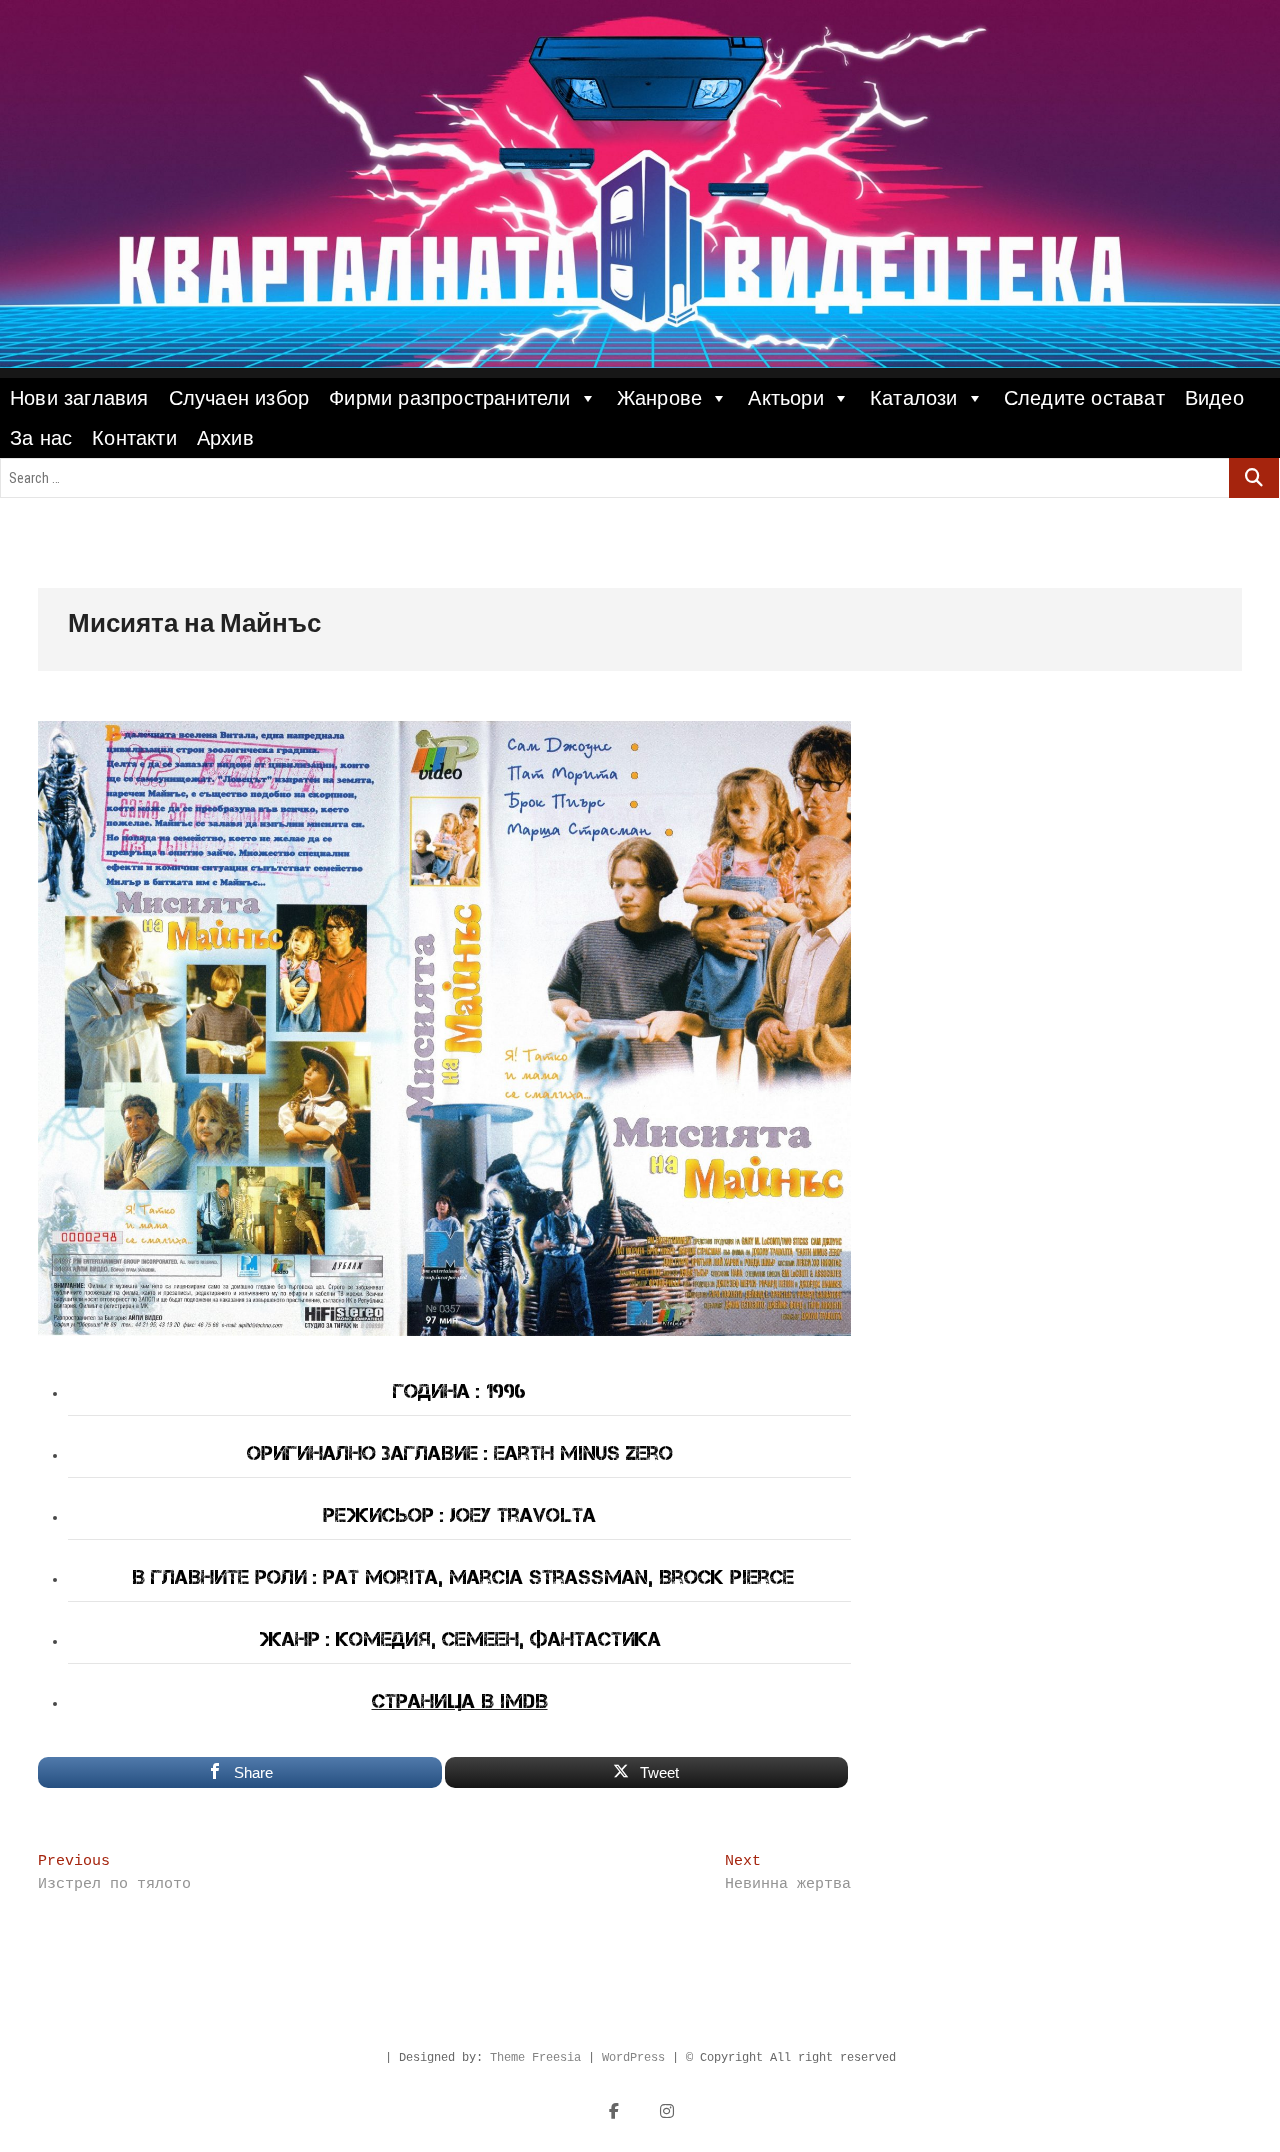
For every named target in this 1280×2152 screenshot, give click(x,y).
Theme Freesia (535, 2058)
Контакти (134, 438)
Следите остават (1084, 398)
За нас (41, 438)
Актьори (785, 398)
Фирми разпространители (449, 398)
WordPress (633, 2058)
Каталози (914, 398)
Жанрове (659, 398)
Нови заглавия (79, 398)
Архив (225, 438)
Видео (1214, 398)
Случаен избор (239, 398)
